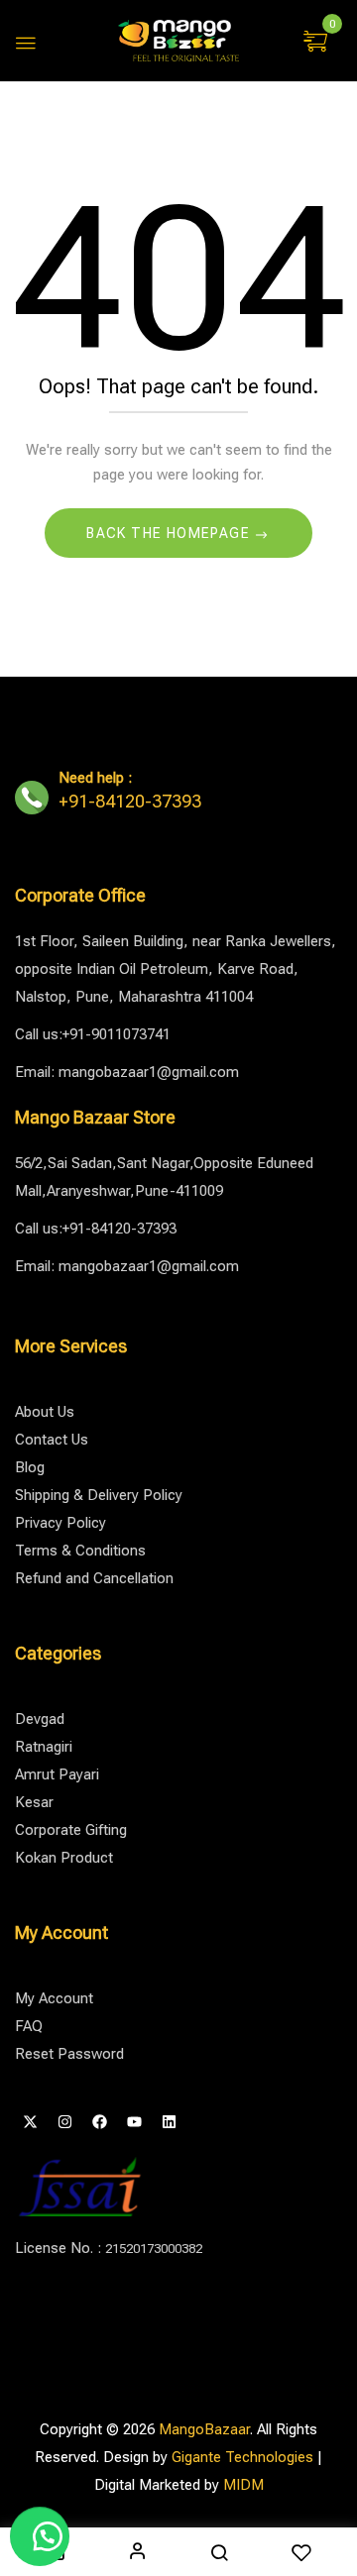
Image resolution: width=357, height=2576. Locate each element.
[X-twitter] (30, 2122)
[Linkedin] (169, 2122)
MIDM (243, 2485)
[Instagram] (64, 2122)
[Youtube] (134, 2122)
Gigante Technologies (242, 2457)
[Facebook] (99, 2122)
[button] (318, 43)
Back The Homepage (170, 533)
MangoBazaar (204, 2429)
